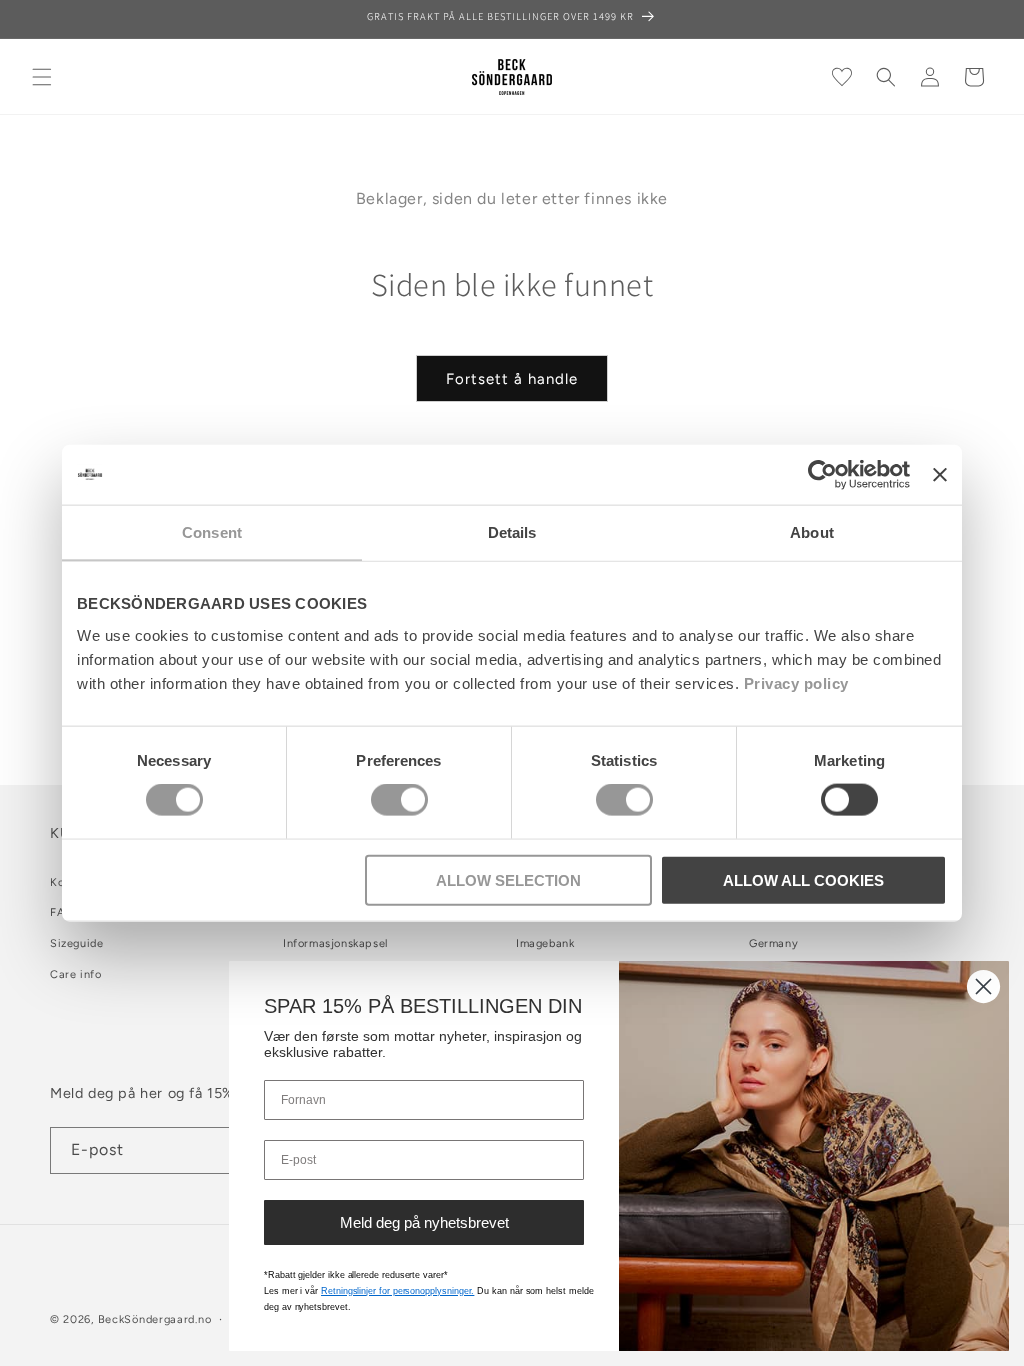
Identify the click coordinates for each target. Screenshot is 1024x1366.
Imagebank (545, 943)
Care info (75, 974)
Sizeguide (76, 943)
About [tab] (812, 532)
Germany (773, 943)
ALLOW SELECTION (508, 879)
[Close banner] (940, 475)
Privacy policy (796, 682)
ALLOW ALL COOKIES (803, 879)
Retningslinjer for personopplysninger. (397, 1291)
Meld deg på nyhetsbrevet (424, 1222)
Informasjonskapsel (335, 943)
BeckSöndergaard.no (155, 1319)
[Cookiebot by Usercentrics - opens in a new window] (822, 475)
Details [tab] (512, 532)
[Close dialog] (983, 986)
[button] (42, 77)
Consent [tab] (212, 532)
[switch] (399, 800)
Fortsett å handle (512, 379)
